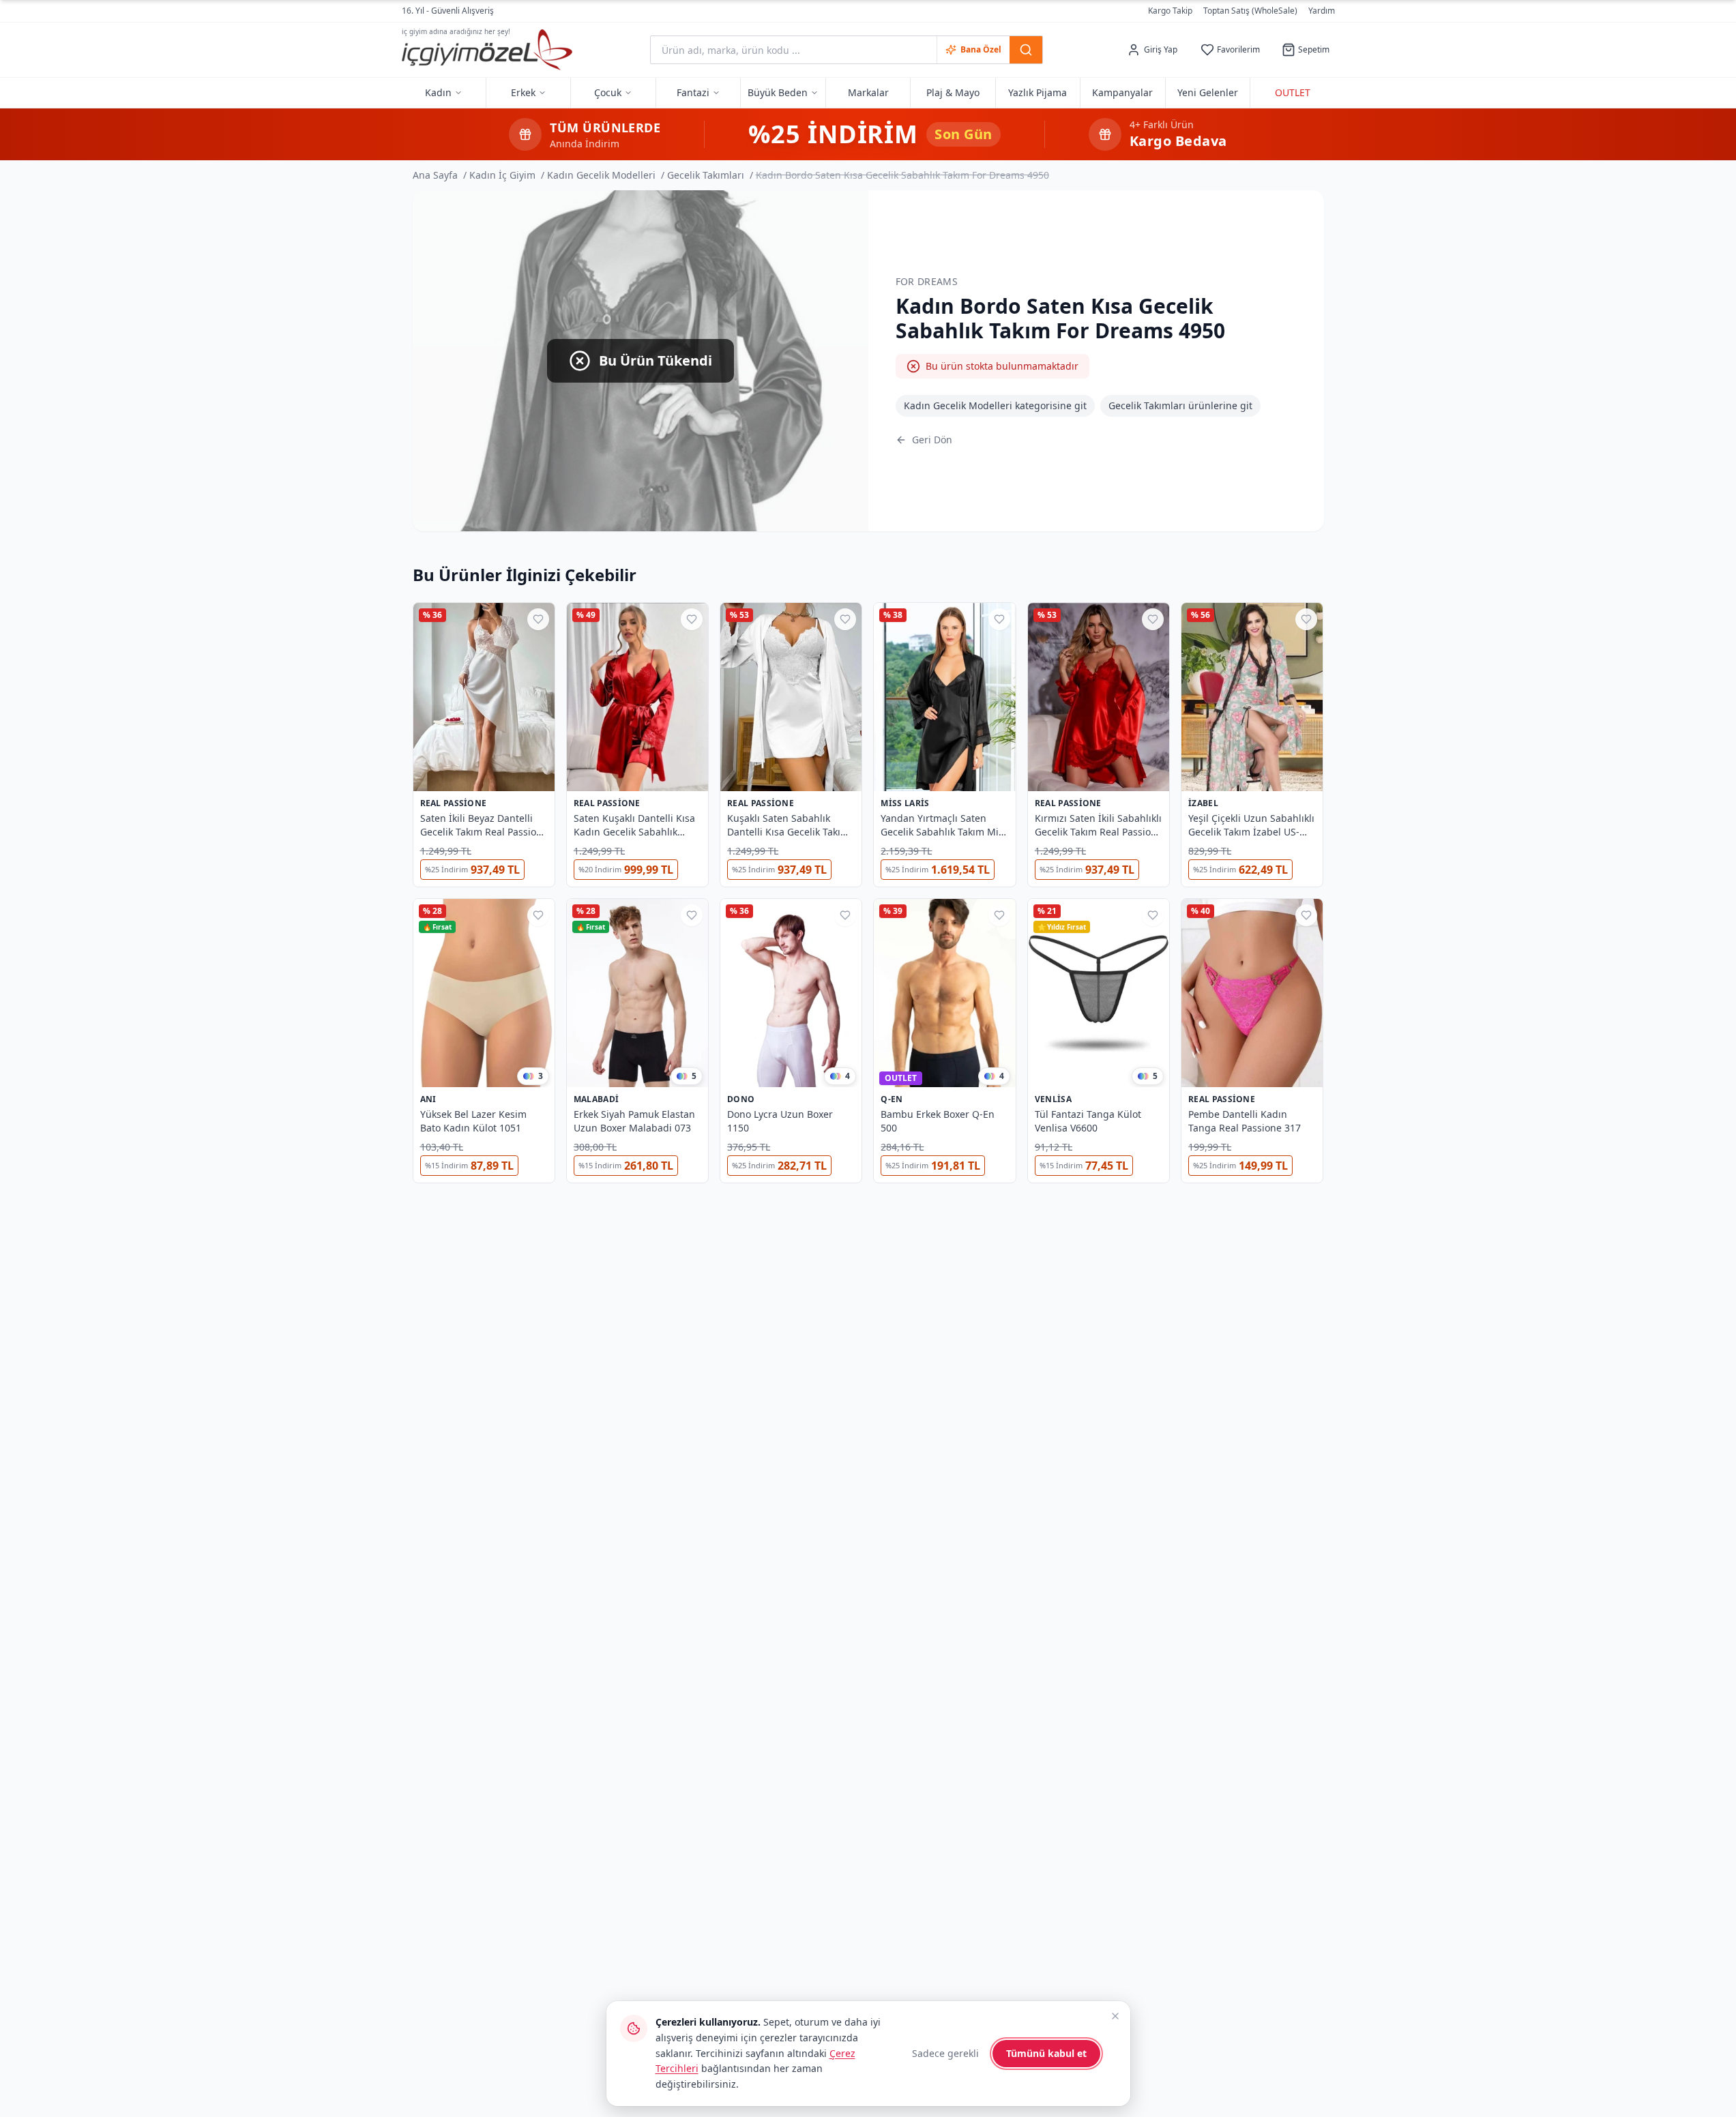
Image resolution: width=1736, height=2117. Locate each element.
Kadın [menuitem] (438, 92)
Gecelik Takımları (706, 175)
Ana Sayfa (435, 175)
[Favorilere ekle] (538, 619)
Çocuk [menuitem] (608, 92)
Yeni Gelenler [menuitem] (1208, 92)
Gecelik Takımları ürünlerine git (1180, 405)
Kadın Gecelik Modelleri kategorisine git (995, 405)
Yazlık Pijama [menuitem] (1038, 92)
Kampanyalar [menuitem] (1122, 92)
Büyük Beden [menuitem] (778, 92)
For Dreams (927, 281)
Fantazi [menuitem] (693, 92)
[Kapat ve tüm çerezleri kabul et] (1115, 2016)
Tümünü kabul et (1046, 2053)
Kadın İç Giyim (502, 175)
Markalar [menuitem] (868, 92)
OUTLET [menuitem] (1293, 92)
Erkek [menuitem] (523, 92)
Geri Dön (932, 440)
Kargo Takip (1170, 11)
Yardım (1322, 11)
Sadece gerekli (945, 2053)
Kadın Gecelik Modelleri (601, 175)
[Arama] (1026, 50)
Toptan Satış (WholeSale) (1250, 11)
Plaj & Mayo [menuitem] (953, 92)
